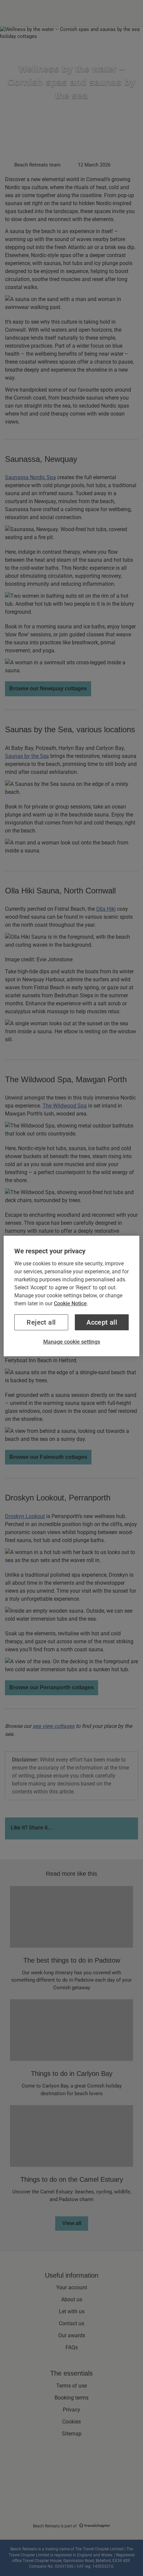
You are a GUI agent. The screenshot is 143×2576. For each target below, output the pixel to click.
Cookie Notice (70, 1303)
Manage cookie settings (72, 1342)
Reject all (41, 1322)
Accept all (102, 1322)
